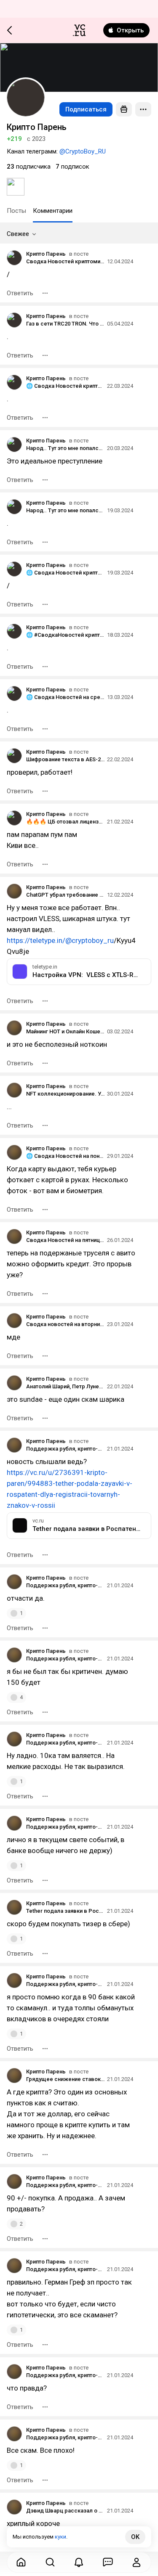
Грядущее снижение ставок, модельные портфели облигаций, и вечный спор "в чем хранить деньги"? (65, 2079)
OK (135, 2537)
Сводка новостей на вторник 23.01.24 (65, 1324)
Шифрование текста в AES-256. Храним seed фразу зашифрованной (65, 759)
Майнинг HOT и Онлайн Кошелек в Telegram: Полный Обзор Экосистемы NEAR (65, 1031)
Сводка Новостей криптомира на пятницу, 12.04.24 (65, 261)
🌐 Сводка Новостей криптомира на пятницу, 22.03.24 (65, 386)
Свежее (18, 234)
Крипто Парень (46, 254)
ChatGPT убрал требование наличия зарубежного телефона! (65, 895)
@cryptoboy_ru (90, 940)
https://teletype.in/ (36, 940)
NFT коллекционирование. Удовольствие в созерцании (65, 1094)
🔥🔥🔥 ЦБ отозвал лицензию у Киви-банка (65, 822)
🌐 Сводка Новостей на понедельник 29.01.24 (65, 1156)
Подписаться (86, 109)
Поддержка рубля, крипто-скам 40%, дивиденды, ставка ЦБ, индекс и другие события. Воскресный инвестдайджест (65, 1449)
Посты (16, 211)
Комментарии (53, 211)
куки (60, 2537)
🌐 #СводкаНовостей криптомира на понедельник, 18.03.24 (65, 635)
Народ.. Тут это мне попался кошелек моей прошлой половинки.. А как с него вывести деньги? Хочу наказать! (65, 448)
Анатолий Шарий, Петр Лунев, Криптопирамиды (65, 1386)
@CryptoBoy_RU (83, 151)
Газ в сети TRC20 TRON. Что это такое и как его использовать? (65, 324)
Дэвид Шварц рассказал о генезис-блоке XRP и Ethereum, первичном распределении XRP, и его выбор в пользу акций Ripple (65, 2511)
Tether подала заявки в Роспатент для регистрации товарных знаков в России (65, 1911)
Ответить (20, 293)
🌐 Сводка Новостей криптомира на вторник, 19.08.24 (65, 573)
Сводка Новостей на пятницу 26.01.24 (65, 1240)
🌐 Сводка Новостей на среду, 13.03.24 (65, 697)
